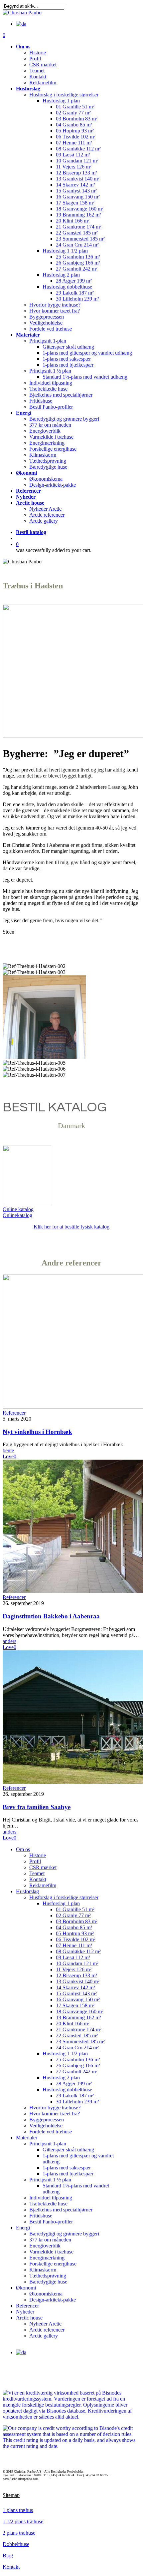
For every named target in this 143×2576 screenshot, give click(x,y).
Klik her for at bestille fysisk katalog (71, 1227)
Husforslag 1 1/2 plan (65, 2053)
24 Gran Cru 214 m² (77, 2047)
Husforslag (27, 1891)
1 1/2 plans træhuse (23, 2521)
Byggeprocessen (47, 2120)
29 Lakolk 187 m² (75, 2096)
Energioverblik (45, 2246)
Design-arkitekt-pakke (53, 2300)
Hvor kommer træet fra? (55, 2114)
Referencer (14, 1413)
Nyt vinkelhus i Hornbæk (37, 1432)
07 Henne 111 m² (74, 1945)
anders (9, 1641)
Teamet (37, 1873)
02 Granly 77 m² (73, 1915)
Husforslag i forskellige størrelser (64, 1897)
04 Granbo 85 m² (74, 1927)
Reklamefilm (43, 1885)
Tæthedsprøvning (48, 2276)
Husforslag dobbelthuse (67, 2090)
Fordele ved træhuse (51, 2132)
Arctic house (29, 2318)
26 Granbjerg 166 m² (78, 2066)
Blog (8, 2555)
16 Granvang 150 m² (78, 1999)
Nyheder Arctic (45, 2324)
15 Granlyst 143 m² (76, 1993)
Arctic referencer (47, 2330)
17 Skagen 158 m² (75, 2005)
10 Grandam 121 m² (77, 1963)
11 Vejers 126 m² (74, 1969)
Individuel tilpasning (51, 2198)
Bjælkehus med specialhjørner (61, 2210)
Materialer (27, 2138)
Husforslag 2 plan (61, 2078)
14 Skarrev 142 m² (75, 1987)
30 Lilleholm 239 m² (77, 2102)
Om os (23, 1849)
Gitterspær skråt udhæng (68, 2150)
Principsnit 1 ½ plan (50, 2180)
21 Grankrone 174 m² (79, 2029)
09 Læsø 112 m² (73, 1957)
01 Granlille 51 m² (75, 1909)
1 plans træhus (18, 2510)
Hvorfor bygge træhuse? (55, 2108)
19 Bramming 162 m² (78, 2017)
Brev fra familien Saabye (37, 1807)
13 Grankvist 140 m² (78, 1981)
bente (8, 1450)
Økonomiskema (46, 2294)
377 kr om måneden (50, 2240)
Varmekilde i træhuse (51, 2252)
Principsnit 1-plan (48, 2144)
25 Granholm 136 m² (78, 2059)
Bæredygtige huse (48, 2282)
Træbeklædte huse (48, 2204)
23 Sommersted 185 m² (80, 2041)
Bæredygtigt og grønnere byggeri (64, 2234)
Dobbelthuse (16, 2544)
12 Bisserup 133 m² (76, 1975)
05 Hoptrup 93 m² (75, 1933)
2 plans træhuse (19, 2533)
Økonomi (26, 2288)
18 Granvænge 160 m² (80, 2011)
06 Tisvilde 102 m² (76, 1939)
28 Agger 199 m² (74, 2084)
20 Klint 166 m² (73, 2023)
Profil (35, 1861)
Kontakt (38, 1879)
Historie (38, 1855)
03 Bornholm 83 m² (77, 1921)
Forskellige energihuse (53, 2264)
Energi (23, 2228)
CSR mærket (43, 1867)
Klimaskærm (43, 2270)
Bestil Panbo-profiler (51, 2222)
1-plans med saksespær (67, 2168)
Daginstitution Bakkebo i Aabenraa (51, 1616)
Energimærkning (47, 2258)
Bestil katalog (31, 532)
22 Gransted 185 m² (77, 2035)
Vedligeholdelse (46, 2126)
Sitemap (11, 2495)
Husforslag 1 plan (61, 1903)
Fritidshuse (41, 2216)
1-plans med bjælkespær (68, 2174)
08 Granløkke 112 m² (78, 1951)
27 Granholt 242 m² (77, 2072)
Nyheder (25, 2312)
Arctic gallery (44, 2336)
